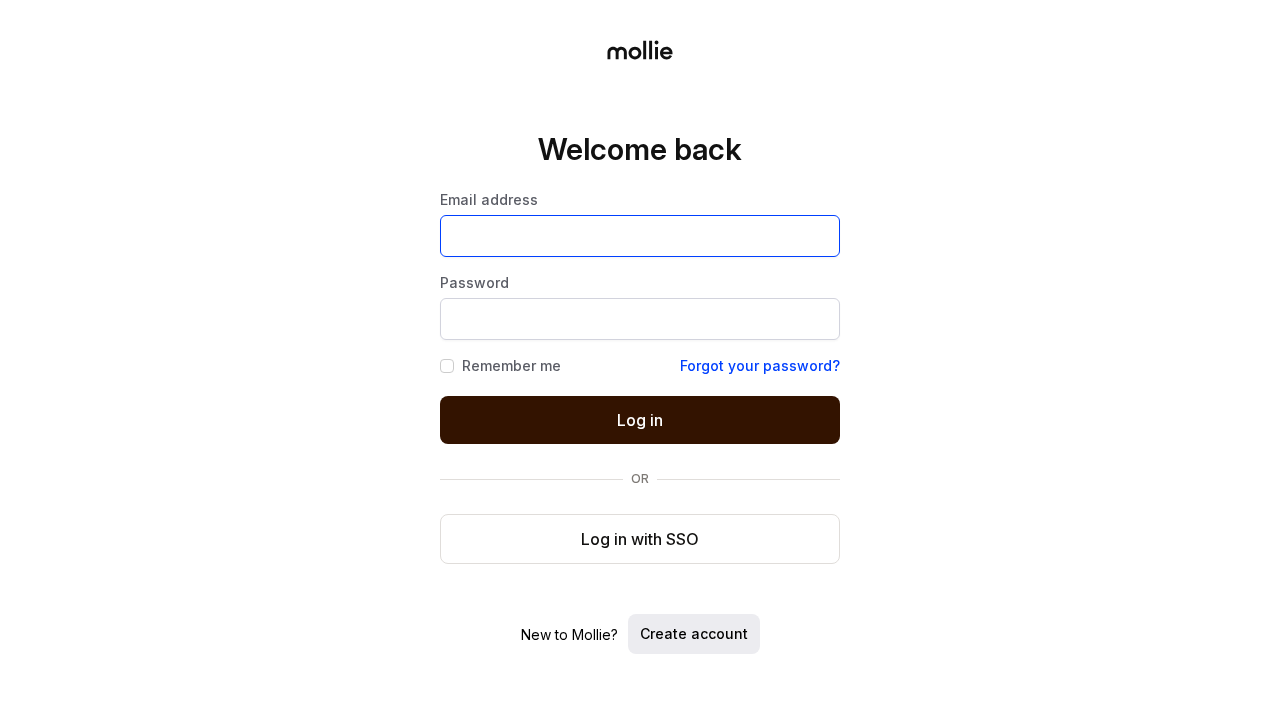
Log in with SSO (640, 539)
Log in (640, 420)
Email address (489, 199)
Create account (694, 633)
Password (474, 282)
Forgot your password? (760, 366)
